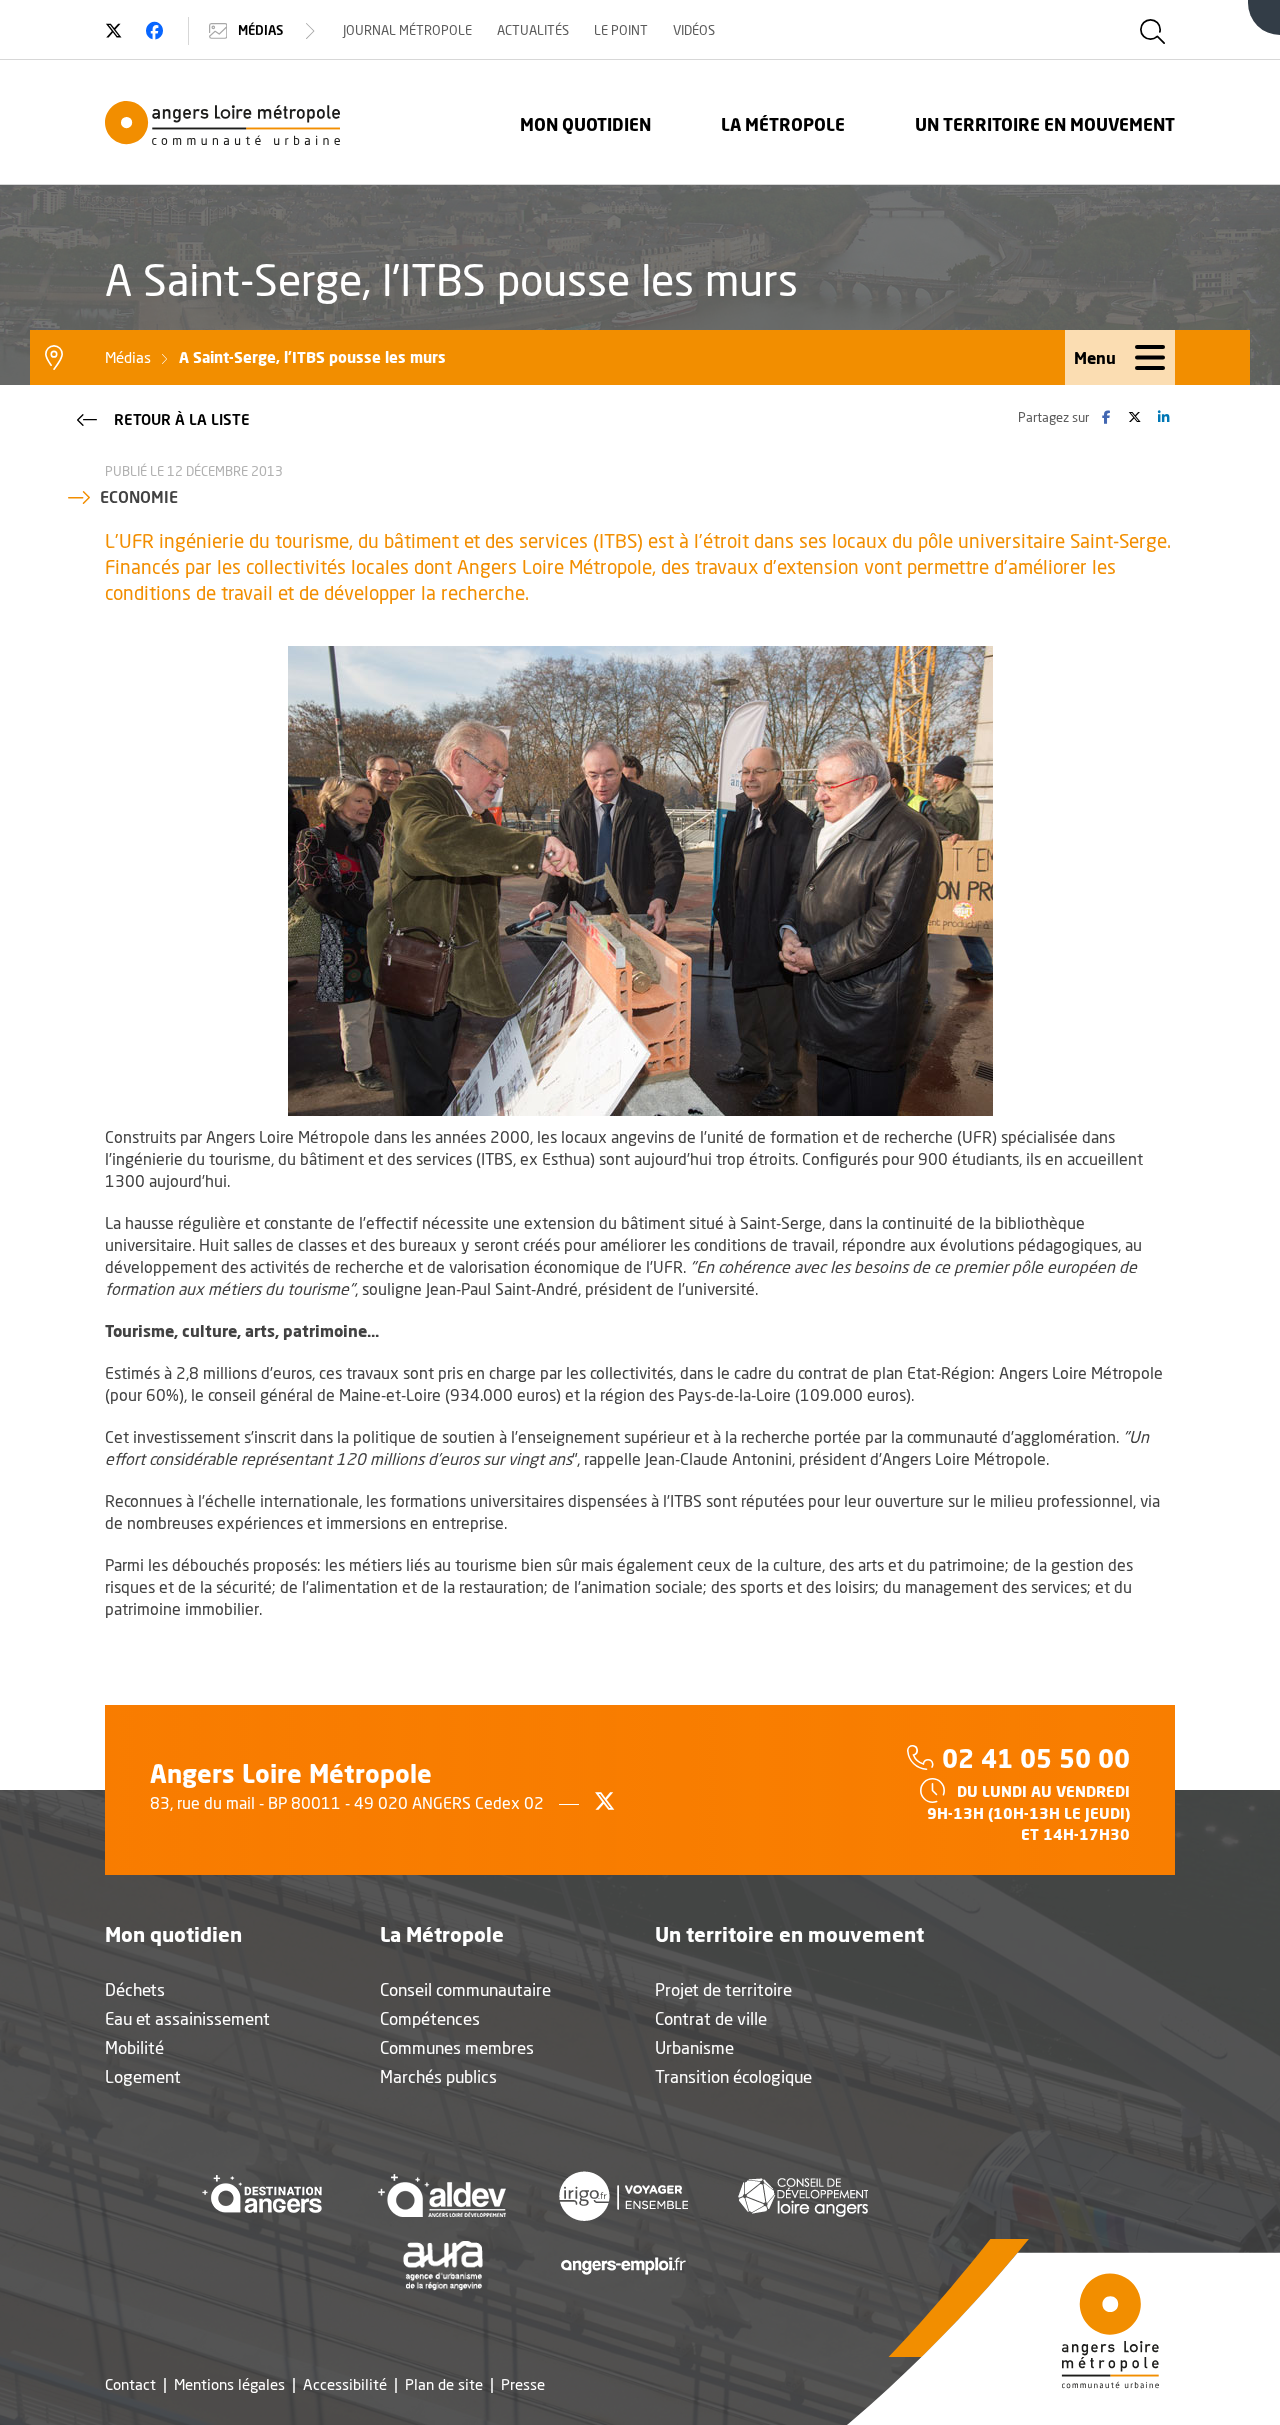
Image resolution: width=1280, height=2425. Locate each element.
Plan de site (444, 2384)
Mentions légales (229, 2384)
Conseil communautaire (465, 1989)
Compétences (430, 2018)
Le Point (621, 30)
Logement (143, 2076)
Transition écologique (733, 2076)
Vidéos (694, 30)
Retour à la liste (182, 419)
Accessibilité (345, 2384)
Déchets (135, 1989)
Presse (523, 2384)
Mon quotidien (585, 124)
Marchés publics (438, 2076)
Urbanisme (694, 2047)
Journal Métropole (407, 30)
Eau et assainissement (187, 2018)
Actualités (533, 30)
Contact (130, 2384)
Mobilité (134, 2047)
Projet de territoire (723, 1989)
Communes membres (457, 2047)
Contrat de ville (711, 2018)
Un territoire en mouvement (1045, 124)
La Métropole (783, 124)
